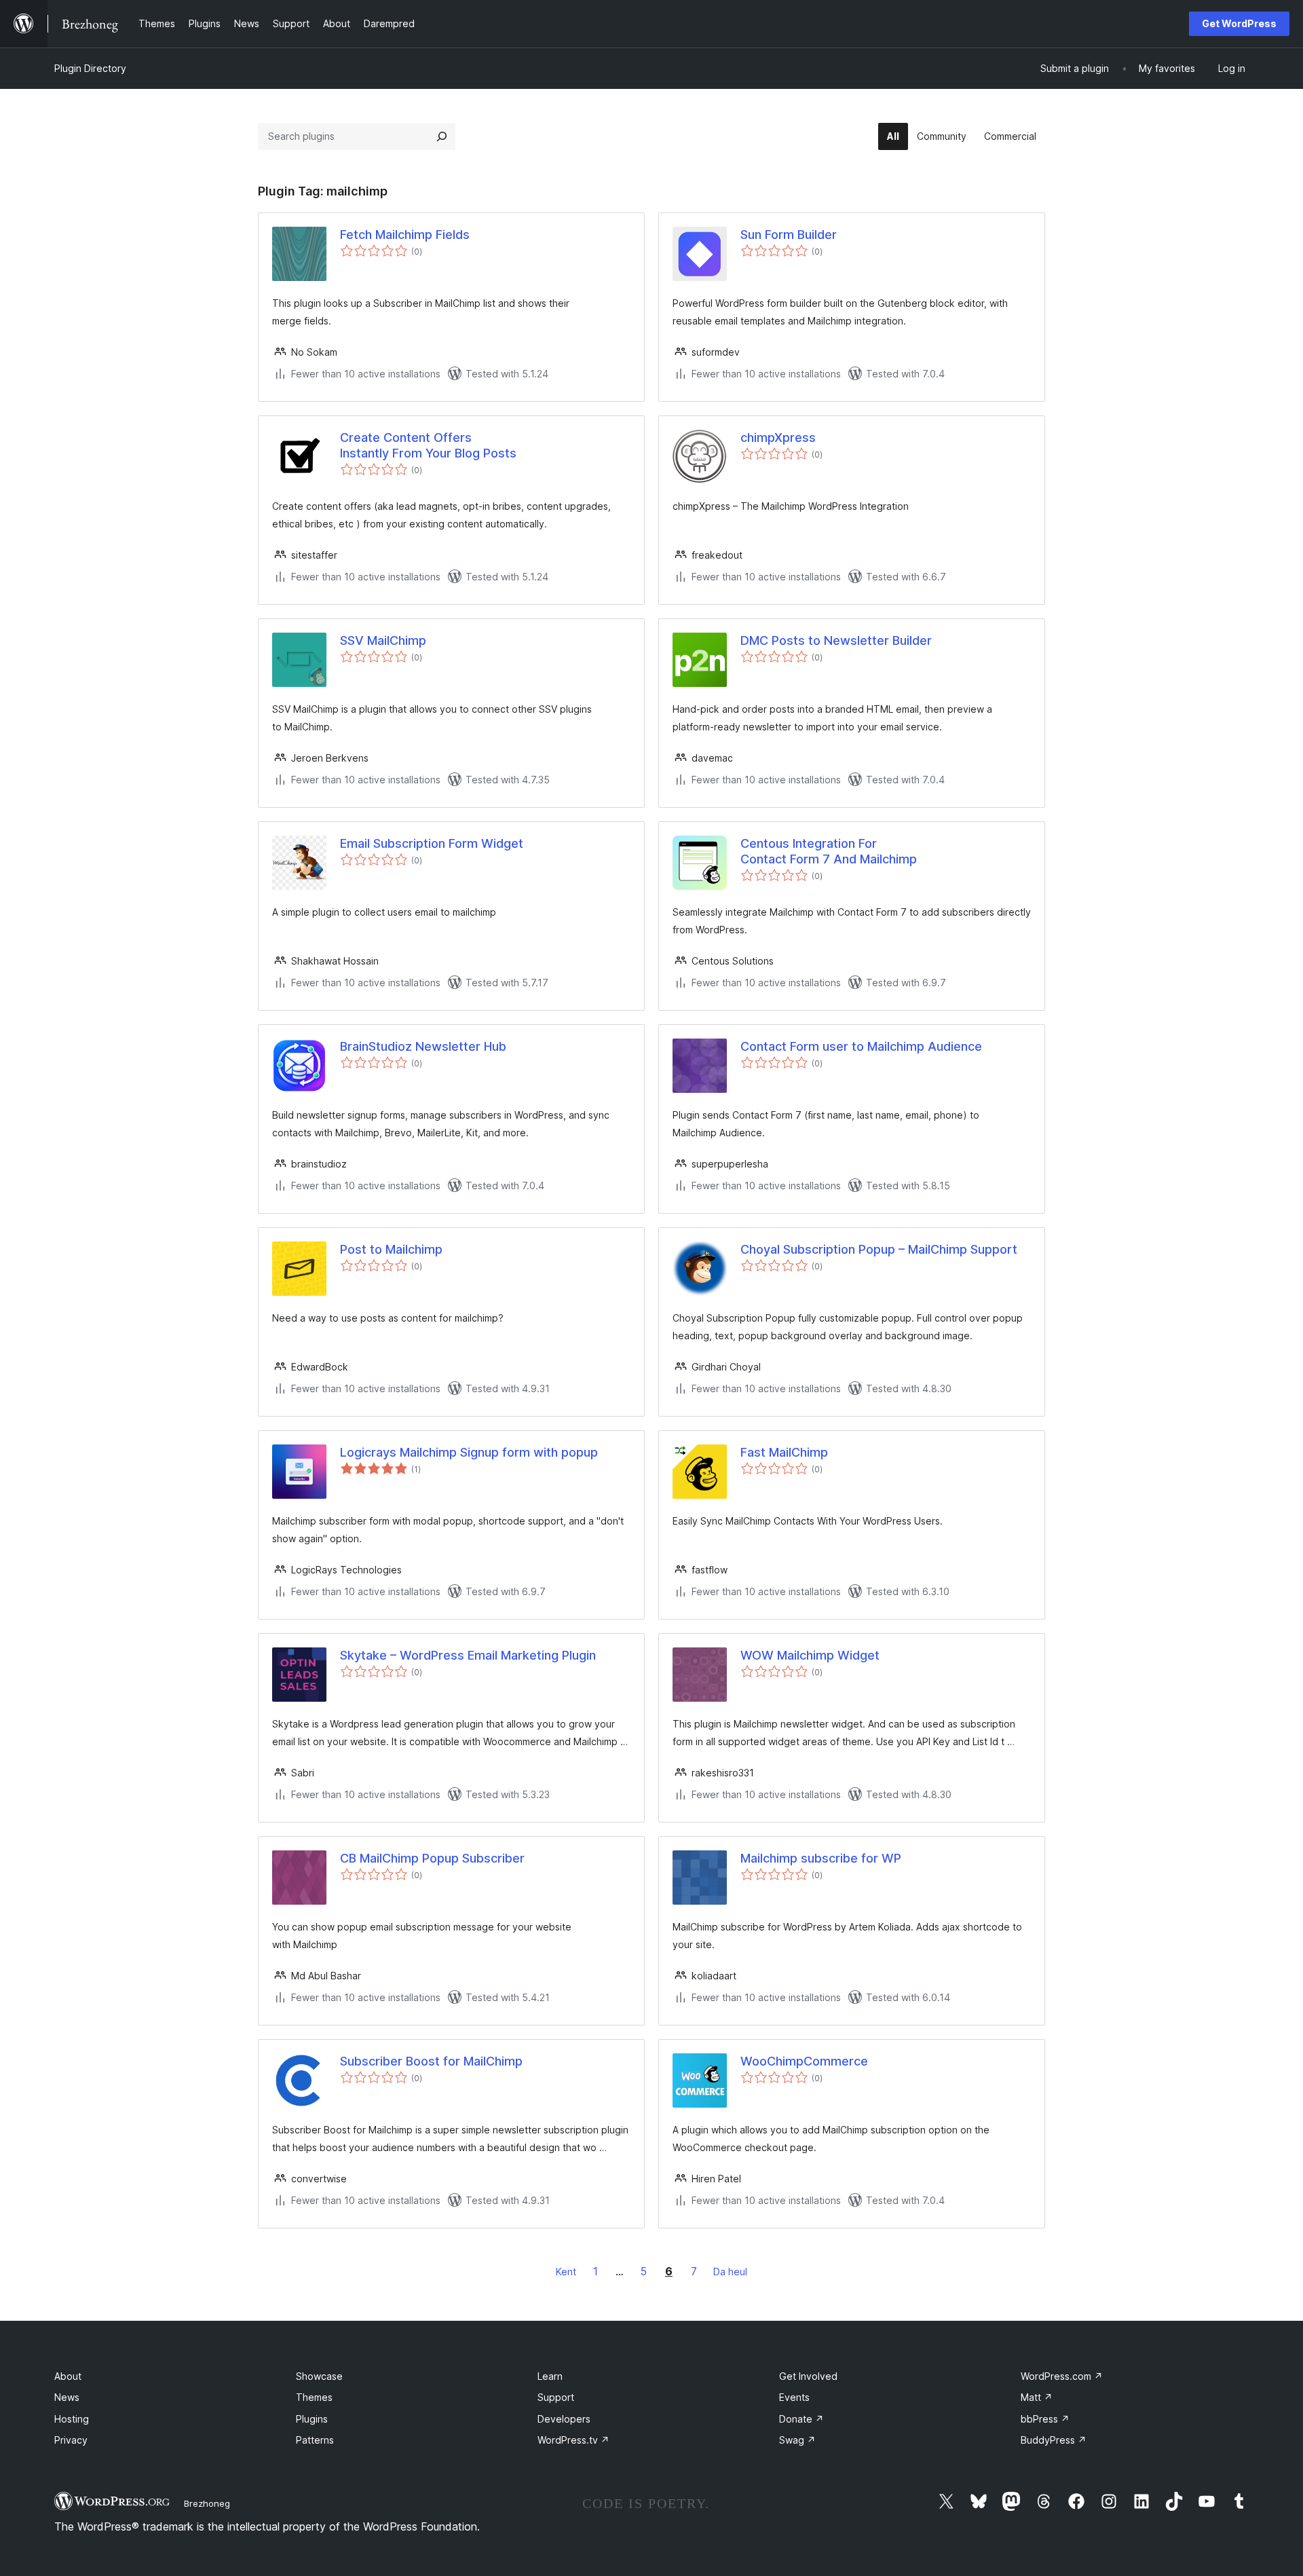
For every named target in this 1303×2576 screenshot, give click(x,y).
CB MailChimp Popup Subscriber (432, 1858)
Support (556, 2397)
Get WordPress (1239, 23)
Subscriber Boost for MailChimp (431, 2061)
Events (794, 2397)
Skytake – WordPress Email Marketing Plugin (468, 1655)
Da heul (730, 2272)
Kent (566, 2272)
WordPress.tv (573, 2440)
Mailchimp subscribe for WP (821, 1858)
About (68, 2376)
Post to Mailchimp (391, 1249)
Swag (797, 2440)
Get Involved (808, 2376)
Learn (550, 2376)
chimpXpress (778, 437)
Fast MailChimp (784, 1452)
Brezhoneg (207, 2503)
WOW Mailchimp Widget (810, 1655)
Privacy (71, 2440)
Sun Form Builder (789, 235)
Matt (1037, 2397)
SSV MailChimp (383, 640)
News (67, 2397)
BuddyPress (1054, 2440)
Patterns (315, 2440)
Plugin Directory (90, 68)
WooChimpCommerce (804, 2061)
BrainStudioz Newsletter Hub (423, 1046)
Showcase (319, 2376)
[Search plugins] (442, 136)
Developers (564, 2419)
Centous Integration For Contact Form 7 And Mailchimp (829, 851)
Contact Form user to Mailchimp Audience (861, 1046)
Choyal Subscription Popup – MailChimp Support (879, 1249)
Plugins (312, 2419)
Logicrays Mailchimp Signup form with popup (469, 1452)
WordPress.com (1062, 2376)
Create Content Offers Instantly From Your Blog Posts (428, 445)
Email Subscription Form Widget (432, 843)
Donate (801, 2419)
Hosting (72, 2419)
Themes (314, 2397)
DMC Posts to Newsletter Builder (836, 640)
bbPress (1045, 2419)
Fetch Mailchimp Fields (405, 235)
